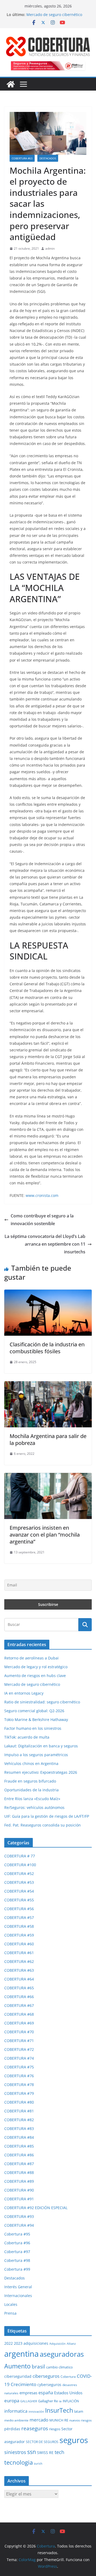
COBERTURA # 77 (20, 1856)
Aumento (17, 2366)
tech (59, 2452)
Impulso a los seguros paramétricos (36, 1755)
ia (60, 2401)
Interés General (18, 2287)
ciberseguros (46, 2376)
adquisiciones (36, 2343)
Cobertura (68, 2377)
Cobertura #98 (17, 2260)
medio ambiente (16, 2420)
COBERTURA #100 (20, 1865)
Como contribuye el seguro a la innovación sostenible (42, 1220)
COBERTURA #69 (19, 2023)
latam (79, 2411)
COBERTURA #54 (19, 1891)
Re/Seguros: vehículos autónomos (34, 1807)
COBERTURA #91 (19, 2199)
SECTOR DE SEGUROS (42, 2442)
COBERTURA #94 (19, 2225)
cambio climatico (59, 2367)
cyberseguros (49, 2385)
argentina (21, 2354)
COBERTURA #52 (19, 1874)
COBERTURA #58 (19, 1926)
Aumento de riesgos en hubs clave (35, 1676)
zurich (38, 2463)
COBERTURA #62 (19, 1961)
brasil (38, 2367)
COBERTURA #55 (19, 1900)
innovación (36, 2412)
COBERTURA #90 (19, 2190)
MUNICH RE (59, 2420)
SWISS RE (45, 2453)
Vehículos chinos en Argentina (31, 1763)
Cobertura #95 (17, 2234)
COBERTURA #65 (19, 1988)
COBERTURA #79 (19, 2093)
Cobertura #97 (17, 2252)
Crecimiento (23, 2384)
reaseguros (35, 2428)
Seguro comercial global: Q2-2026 (34, 1711)
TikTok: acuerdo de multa (27, 1737)
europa (12, 2400)
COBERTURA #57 (19, 1917)
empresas (28, 2393)
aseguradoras (62, 2354)
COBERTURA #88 (19, 2172)
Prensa (10, 2313)
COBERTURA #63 (22, 158)
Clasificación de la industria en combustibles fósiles (47, 1348)
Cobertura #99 (17, 2269)
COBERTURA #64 (19, 1979)
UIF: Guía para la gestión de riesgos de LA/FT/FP (47, 1816)
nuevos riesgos (81, 2420)
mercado (39, 2420)
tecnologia (19, 2462)
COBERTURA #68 (19, 2014)
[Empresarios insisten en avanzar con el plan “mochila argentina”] (48, 1477)
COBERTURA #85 (19, 2146)
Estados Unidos (68, 2393)
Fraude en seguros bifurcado (30, 1781)
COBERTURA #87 (19, 2164)
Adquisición (57, 2344)
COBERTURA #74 (19, 2058)
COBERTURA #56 (19, 1909)
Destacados (48, 158)
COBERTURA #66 (19, 1997)
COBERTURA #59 (19, 1935)
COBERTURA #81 (19, 2111)
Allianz (71, 2344)
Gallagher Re (48, 2401)
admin (50, 248)
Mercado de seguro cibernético (54, 15)
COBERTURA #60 (19, 1944)
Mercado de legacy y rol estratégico (36, 1667)
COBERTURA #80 (19, 2102)
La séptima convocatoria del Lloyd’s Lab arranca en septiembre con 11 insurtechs (45, 1244)
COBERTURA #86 (19, 2155)
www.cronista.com (42, 1195)
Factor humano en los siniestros (33, 1728)
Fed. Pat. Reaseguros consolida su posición (43, 1825)
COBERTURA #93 (19, 2216)
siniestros (15, 2452)
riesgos (55, 2429)
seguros (74, 2440)
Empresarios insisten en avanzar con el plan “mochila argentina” (45, 1535)
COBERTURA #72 (19, 2049)
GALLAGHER (29, 2401)
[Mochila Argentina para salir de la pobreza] (48, 1385)
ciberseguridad (18, 2376)
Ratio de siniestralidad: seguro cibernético (42, 1702)
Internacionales (18, 2296)
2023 (18, 2343)
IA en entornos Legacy (24, 1693)
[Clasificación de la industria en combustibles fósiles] (48, 1293)
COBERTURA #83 (19, 2129)
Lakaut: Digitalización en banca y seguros (41, 1746)
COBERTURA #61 (19, 1953)
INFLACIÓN (71, 2401)
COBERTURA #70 (19, 2032)
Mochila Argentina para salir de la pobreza (48, 1439)
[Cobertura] (11, 84)
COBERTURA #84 (19, 2137)
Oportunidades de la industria (31, 1790)
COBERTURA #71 (19, 2041)
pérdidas (12, 2429)
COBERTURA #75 (19, 2067)
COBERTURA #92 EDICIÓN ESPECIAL (36, 2208)
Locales (11, 2304)
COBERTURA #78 (19, 2085)
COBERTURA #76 (19, 2076)
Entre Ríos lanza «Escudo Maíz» (32, 1799)
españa (46, 2393)
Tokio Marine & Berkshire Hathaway (36, 1720)
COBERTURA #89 (19, 2181)
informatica (16, 2411)
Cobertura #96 (17, 2243)
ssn (32, 2452)
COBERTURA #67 (19, 2005)
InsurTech (59, 2410)
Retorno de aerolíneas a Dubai (31, 1658)
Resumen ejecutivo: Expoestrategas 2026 (41, 1772)
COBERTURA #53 (19, 1882)
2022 (9, 2343)
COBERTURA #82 (19, 2120)
